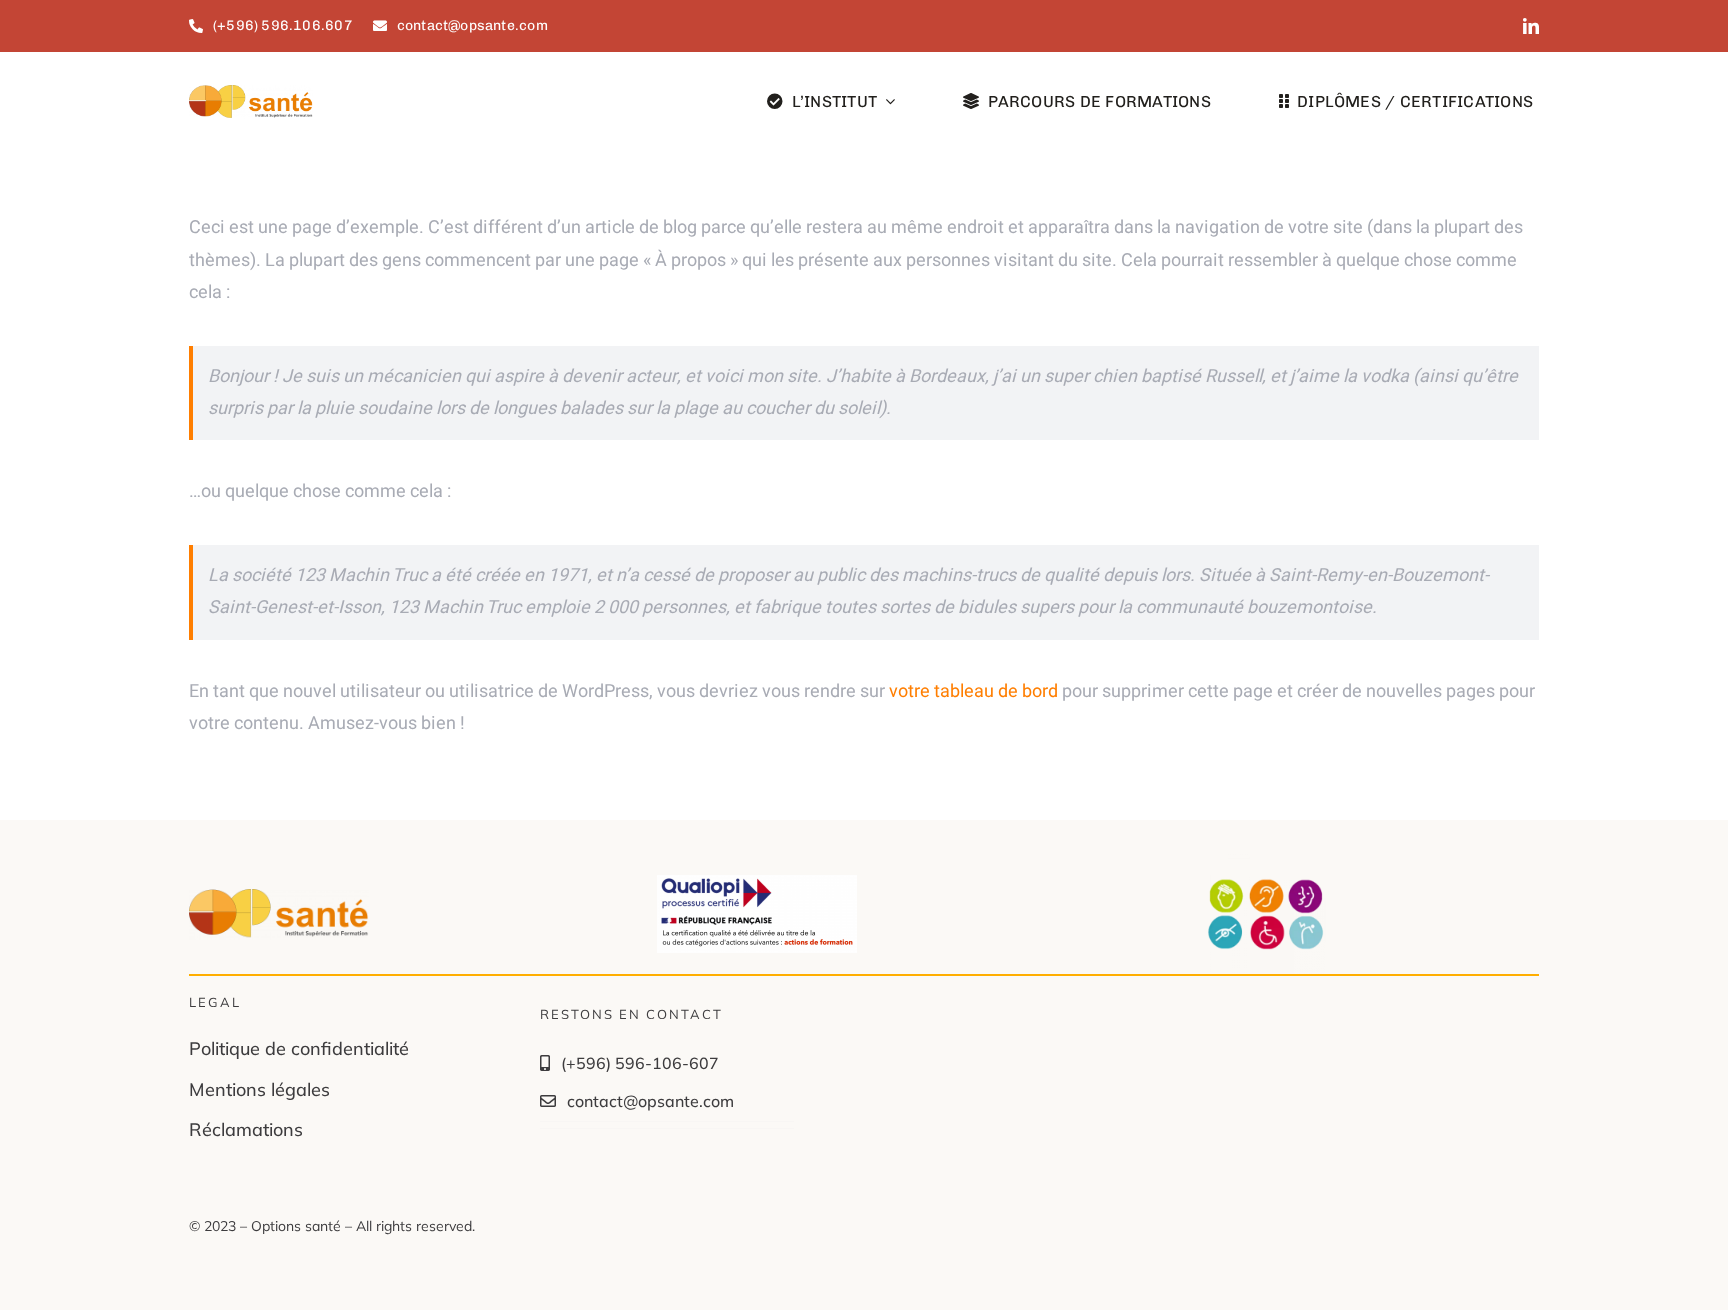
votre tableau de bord (973, 691)
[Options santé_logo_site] (251, 93)
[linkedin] (1531, 26)
